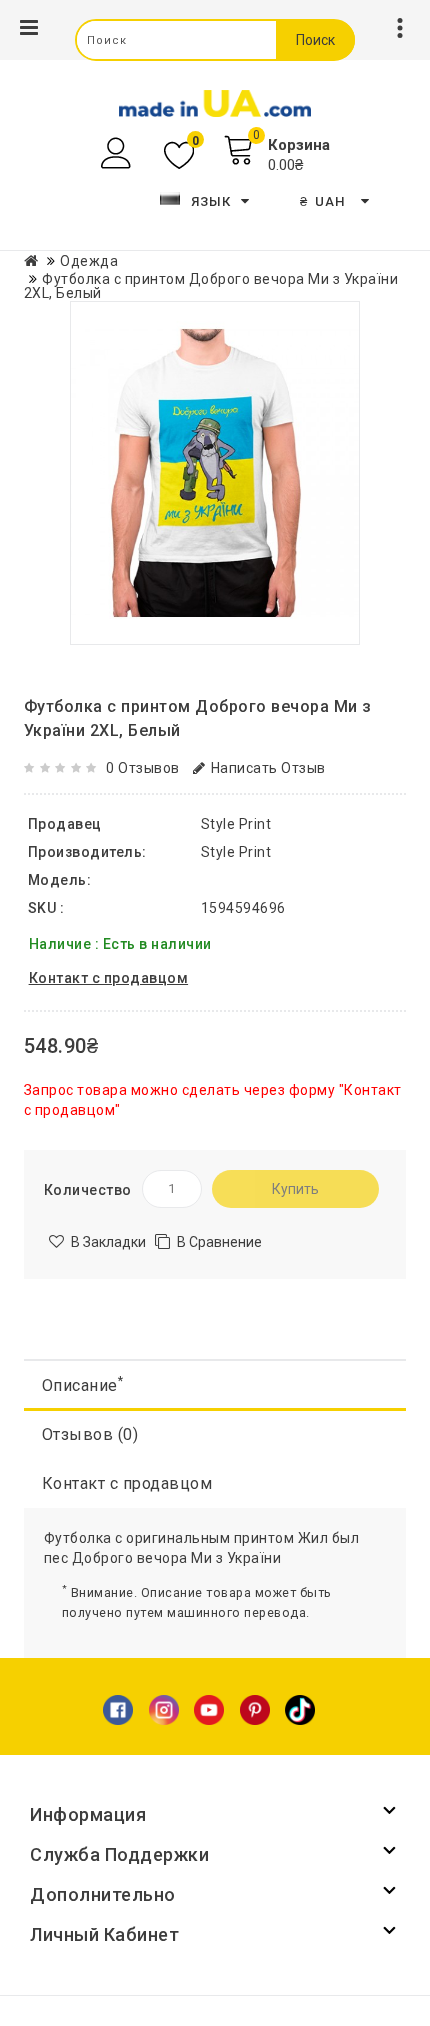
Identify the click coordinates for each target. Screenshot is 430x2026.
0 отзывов (143, 768)
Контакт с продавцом (127, 1483)
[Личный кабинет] (118, 153)
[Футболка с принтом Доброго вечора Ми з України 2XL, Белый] (215, 473)
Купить (295, 1189)
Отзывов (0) (90, 1434)
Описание (83, 1384)
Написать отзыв (268, 768)
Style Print (236, 852)
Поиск (315, 40)
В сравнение (219, 1242)
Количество (88, 1190)
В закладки (108, 1242)
